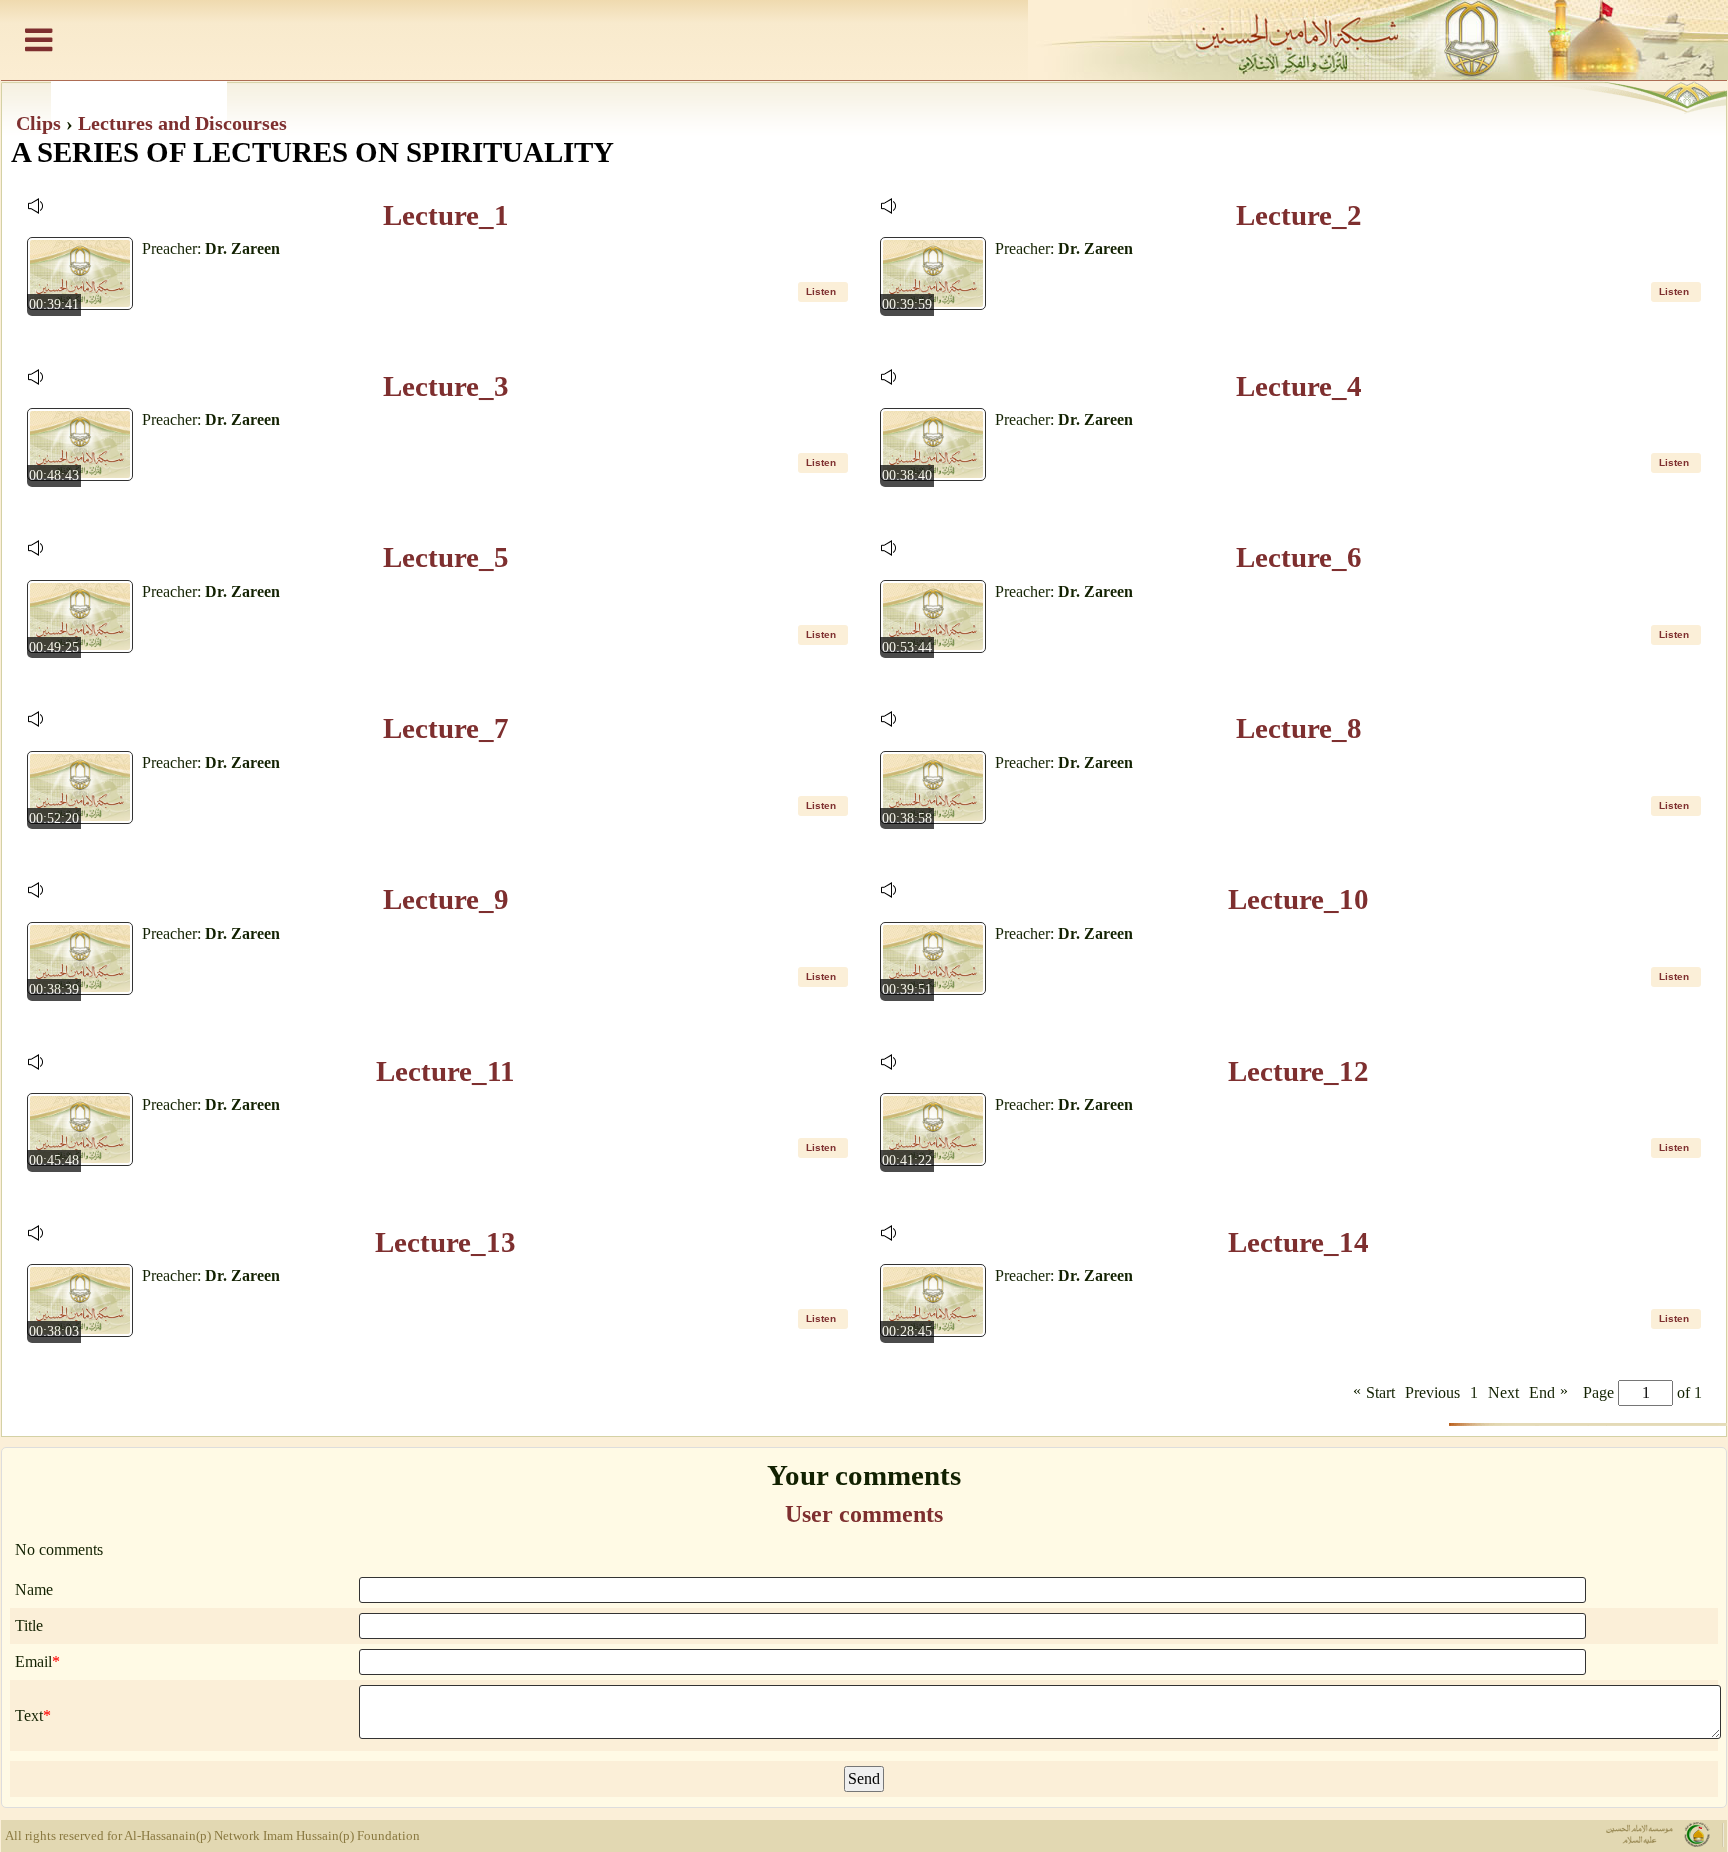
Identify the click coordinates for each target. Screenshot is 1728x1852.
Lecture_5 (446, 557)
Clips (41, 123)
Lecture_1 (446, 215)
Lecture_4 (1299, 386)
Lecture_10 (1298, 899)
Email (33, 1661)
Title (29, 1625)
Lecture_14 (1298, 1242)
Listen (821, 291)
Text (29, 1715)
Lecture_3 (446, 386)
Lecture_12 (1298, 1071)
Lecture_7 (446, 728)
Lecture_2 (1299, 215)
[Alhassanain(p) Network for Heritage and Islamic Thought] (864, 40)
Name (34, 1589)
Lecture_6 (1299, 557)
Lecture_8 (1299, 728)
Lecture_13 (445, 1242)
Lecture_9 (446, 899)
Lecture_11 (445, 1071)
